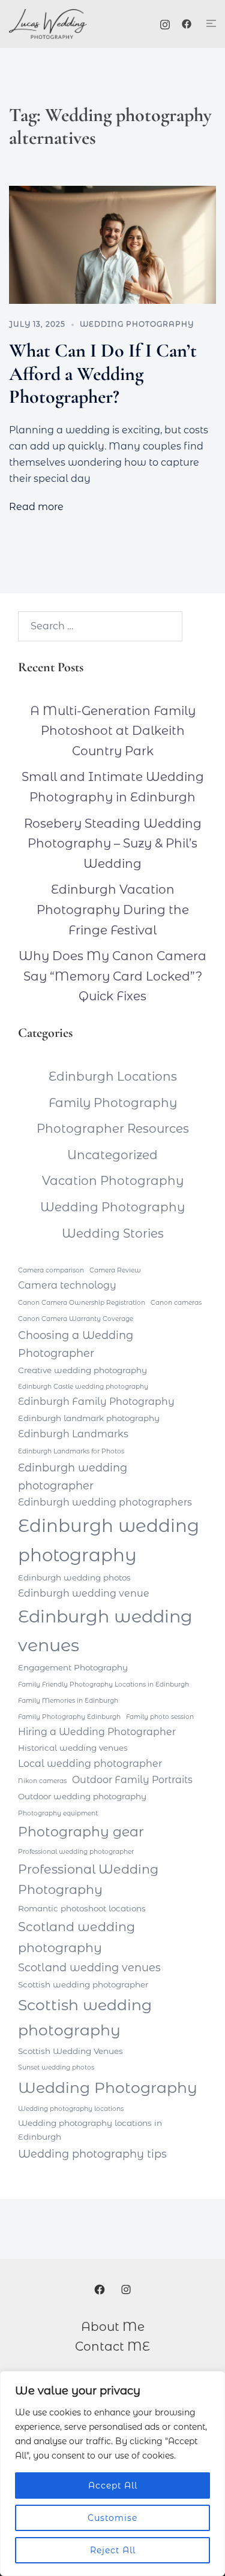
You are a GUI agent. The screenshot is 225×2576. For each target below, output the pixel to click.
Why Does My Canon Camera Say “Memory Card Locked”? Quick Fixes (112, 976)
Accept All (113, 2485)
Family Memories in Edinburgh (68, 1701)
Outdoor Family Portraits (132, 1780)
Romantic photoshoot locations (82, 1908)
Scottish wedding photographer (83, 1984)
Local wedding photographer (90, 1764)
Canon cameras (176, 1303)
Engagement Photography (73, 1667)
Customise (112, 2518)
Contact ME (112, 2346)
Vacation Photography (113, 1181)
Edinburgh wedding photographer (73, 1476)
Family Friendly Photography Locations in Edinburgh (103, 1684)
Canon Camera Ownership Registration (82, 1303)
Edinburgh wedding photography (109, 1540)
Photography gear (81, 1832)
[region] (112, 2474)
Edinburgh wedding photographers (105, 1502)
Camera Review (115, 1270)
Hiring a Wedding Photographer (97, 1732)
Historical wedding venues (73, 1748)
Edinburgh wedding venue (84, 1593)
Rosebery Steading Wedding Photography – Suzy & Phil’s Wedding (113, 844)
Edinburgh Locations (113, 1076)
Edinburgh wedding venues (105, 1631)
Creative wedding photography (82, 1370)
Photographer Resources (113, 1129)
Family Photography (113, 1103)
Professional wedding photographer (76, 1852)
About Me (113, 2327)
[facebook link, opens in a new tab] (187, 23)
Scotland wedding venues (89, 1967)
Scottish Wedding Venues (70, 2051)
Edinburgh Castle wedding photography (83, 1387)
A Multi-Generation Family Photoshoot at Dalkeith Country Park (113, 731)
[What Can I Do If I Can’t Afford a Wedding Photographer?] (112, 245)
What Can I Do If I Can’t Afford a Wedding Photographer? (103, 373)
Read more (36, 507)
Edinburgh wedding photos (74, 1577)
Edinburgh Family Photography (96, 1402)
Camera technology (67, 1285)
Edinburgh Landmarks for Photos (71, 1451)
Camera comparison (51, 1270)
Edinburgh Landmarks (73, 1434)
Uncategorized (112, 1155)
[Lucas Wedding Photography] (62, 24)
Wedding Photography (137, 324)
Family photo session (160, 1717)
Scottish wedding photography (85, 2017)
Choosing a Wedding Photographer (76, 1344)
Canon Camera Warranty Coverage (76, 1319)
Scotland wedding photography (76, 1937)
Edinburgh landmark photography (89, 1418)
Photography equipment (58, 1813)
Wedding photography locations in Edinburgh (90, 2130)
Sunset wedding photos (56, 2067)
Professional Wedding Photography (88, 1880)
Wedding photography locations (71, 2109)
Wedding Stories (113, 1233)
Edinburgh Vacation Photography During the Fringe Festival (113, 910)
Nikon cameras (42, 1781)
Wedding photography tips (92, 2154)
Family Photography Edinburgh (69, 1717)
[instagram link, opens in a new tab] (165, 23)
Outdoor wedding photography (82, 1796)
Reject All (113, 2550)
